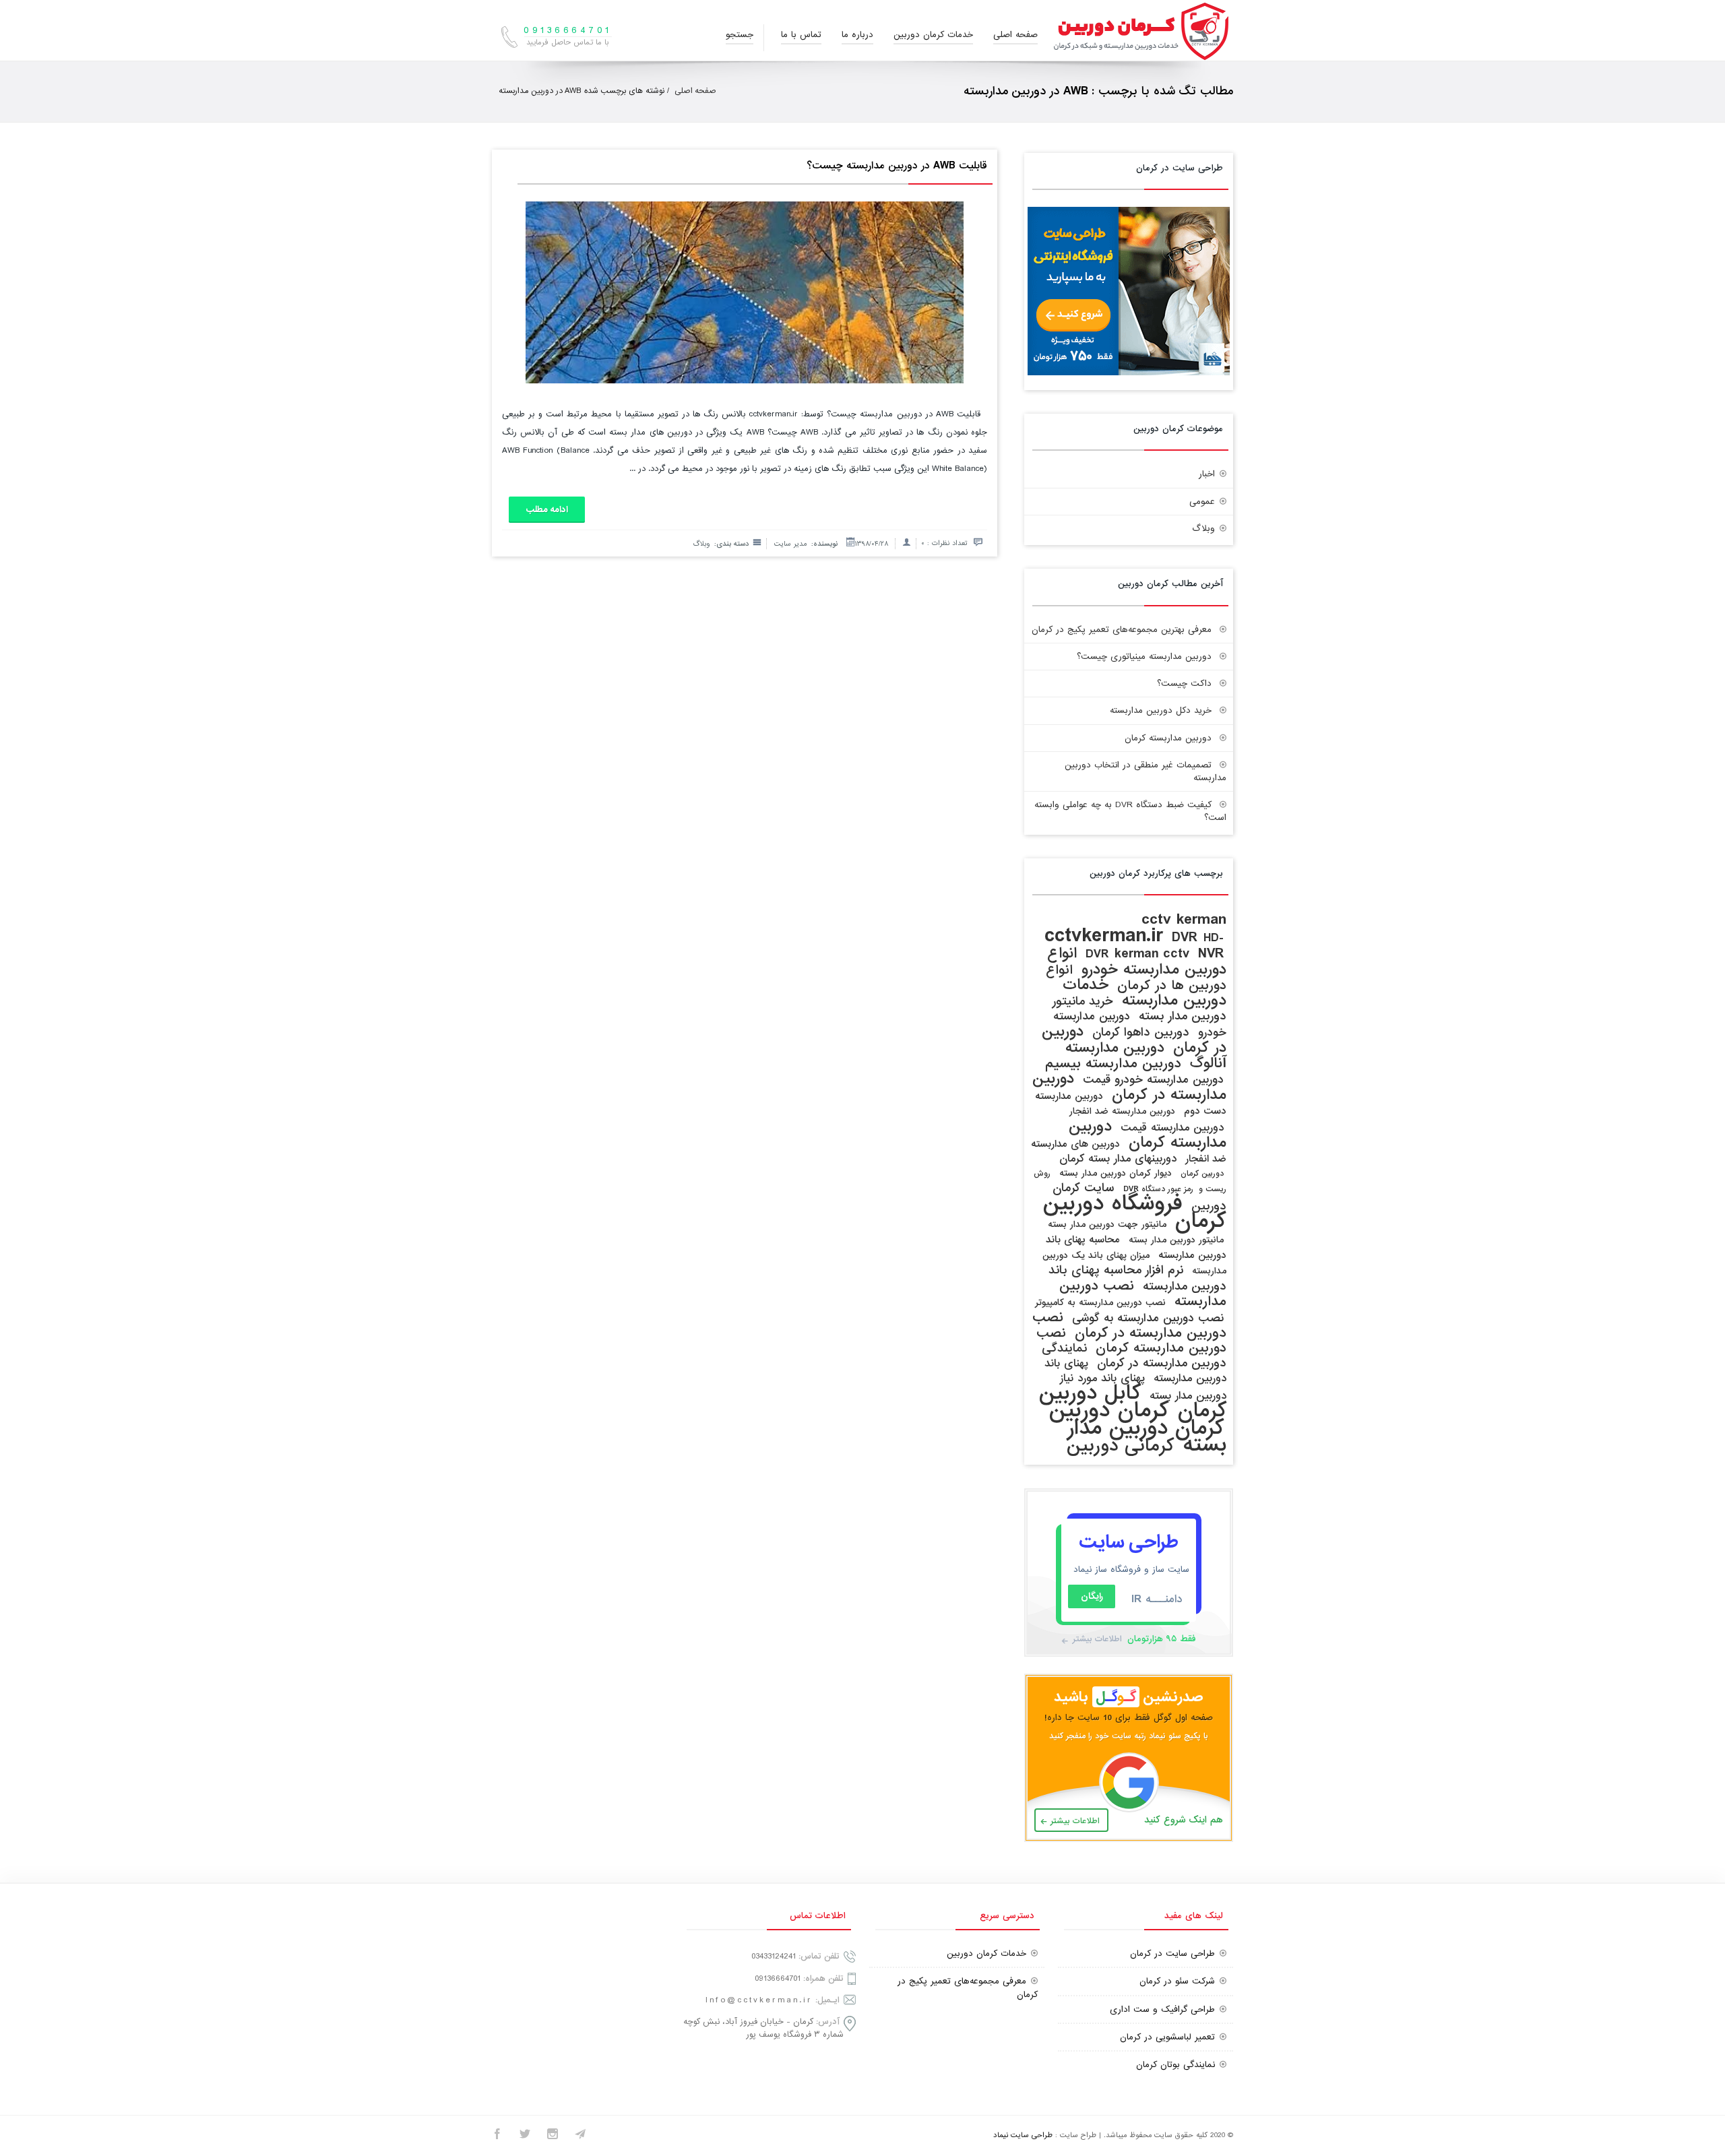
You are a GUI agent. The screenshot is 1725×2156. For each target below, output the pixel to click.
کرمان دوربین (1109, 1410)
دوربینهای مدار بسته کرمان (1118, 1159)
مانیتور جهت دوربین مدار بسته (1107, 1225)
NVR (1211, 954)
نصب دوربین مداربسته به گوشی (1148, 1318)
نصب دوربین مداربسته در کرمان (1129, 1325)
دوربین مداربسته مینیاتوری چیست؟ (1144, 657)
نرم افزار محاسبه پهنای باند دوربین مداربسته (1137, 1278)
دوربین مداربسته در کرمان (1129, 1087)
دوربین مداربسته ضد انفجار (1122, 1111)
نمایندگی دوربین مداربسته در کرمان (1134, 1356)
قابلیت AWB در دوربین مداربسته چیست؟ (897, 166)
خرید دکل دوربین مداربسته (1161, 710)
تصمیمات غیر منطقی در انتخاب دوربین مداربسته (1146, 771)
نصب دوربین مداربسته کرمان (1131, 1340)
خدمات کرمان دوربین (933, 35)
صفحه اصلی (1015, 35)
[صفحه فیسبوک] (497, 2136)
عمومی (1202, 502)
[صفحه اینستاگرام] (553, 2136)
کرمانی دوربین (1121, 1446)
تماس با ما (801, 35)
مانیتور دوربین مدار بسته (1176, 1240)
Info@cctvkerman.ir (759, 2000)
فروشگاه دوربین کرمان (1135, 1212)
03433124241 (774, 1956)
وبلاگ (701, 544)
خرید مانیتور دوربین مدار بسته (1139, 1009)
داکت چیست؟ (1184, 684)
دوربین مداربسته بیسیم (1113, 1064)
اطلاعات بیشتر (1097, 1639)
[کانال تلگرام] (580, 2136)
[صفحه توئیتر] (525, 2136)
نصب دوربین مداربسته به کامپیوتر (1100, 1303)
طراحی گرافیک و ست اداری (1162, 2009)
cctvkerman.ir (1104, 936)
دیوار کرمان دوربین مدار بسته (1116, 1173)
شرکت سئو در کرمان (1177, 1981)
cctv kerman (1184, 919)
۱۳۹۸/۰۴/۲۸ (872, 544)
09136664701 (778, 1978)
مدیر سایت (790, 544)
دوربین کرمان (1202, 1174)
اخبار (1207, 474)
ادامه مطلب (547, 510)
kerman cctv (1152, 954)
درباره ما (857, 35)
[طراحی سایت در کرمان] (1129, 373)
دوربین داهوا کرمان (1141, 1033)
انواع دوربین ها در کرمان (1136, 978)
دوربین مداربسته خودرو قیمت (1153, 1080)
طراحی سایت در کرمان (1172, 1954)
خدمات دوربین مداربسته (1144, 993)
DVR (1185, 938)
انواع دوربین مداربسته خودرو (1137, 961)
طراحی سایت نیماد (1023, 2135)
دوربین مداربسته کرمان (1168, 738)
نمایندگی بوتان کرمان (1175, 2065)
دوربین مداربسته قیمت (1172, 1128)
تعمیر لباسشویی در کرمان (1167, 2037)
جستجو (740, 35)
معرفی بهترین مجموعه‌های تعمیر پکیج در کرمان (1122, 630)
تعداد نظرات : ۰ (944, 543)
